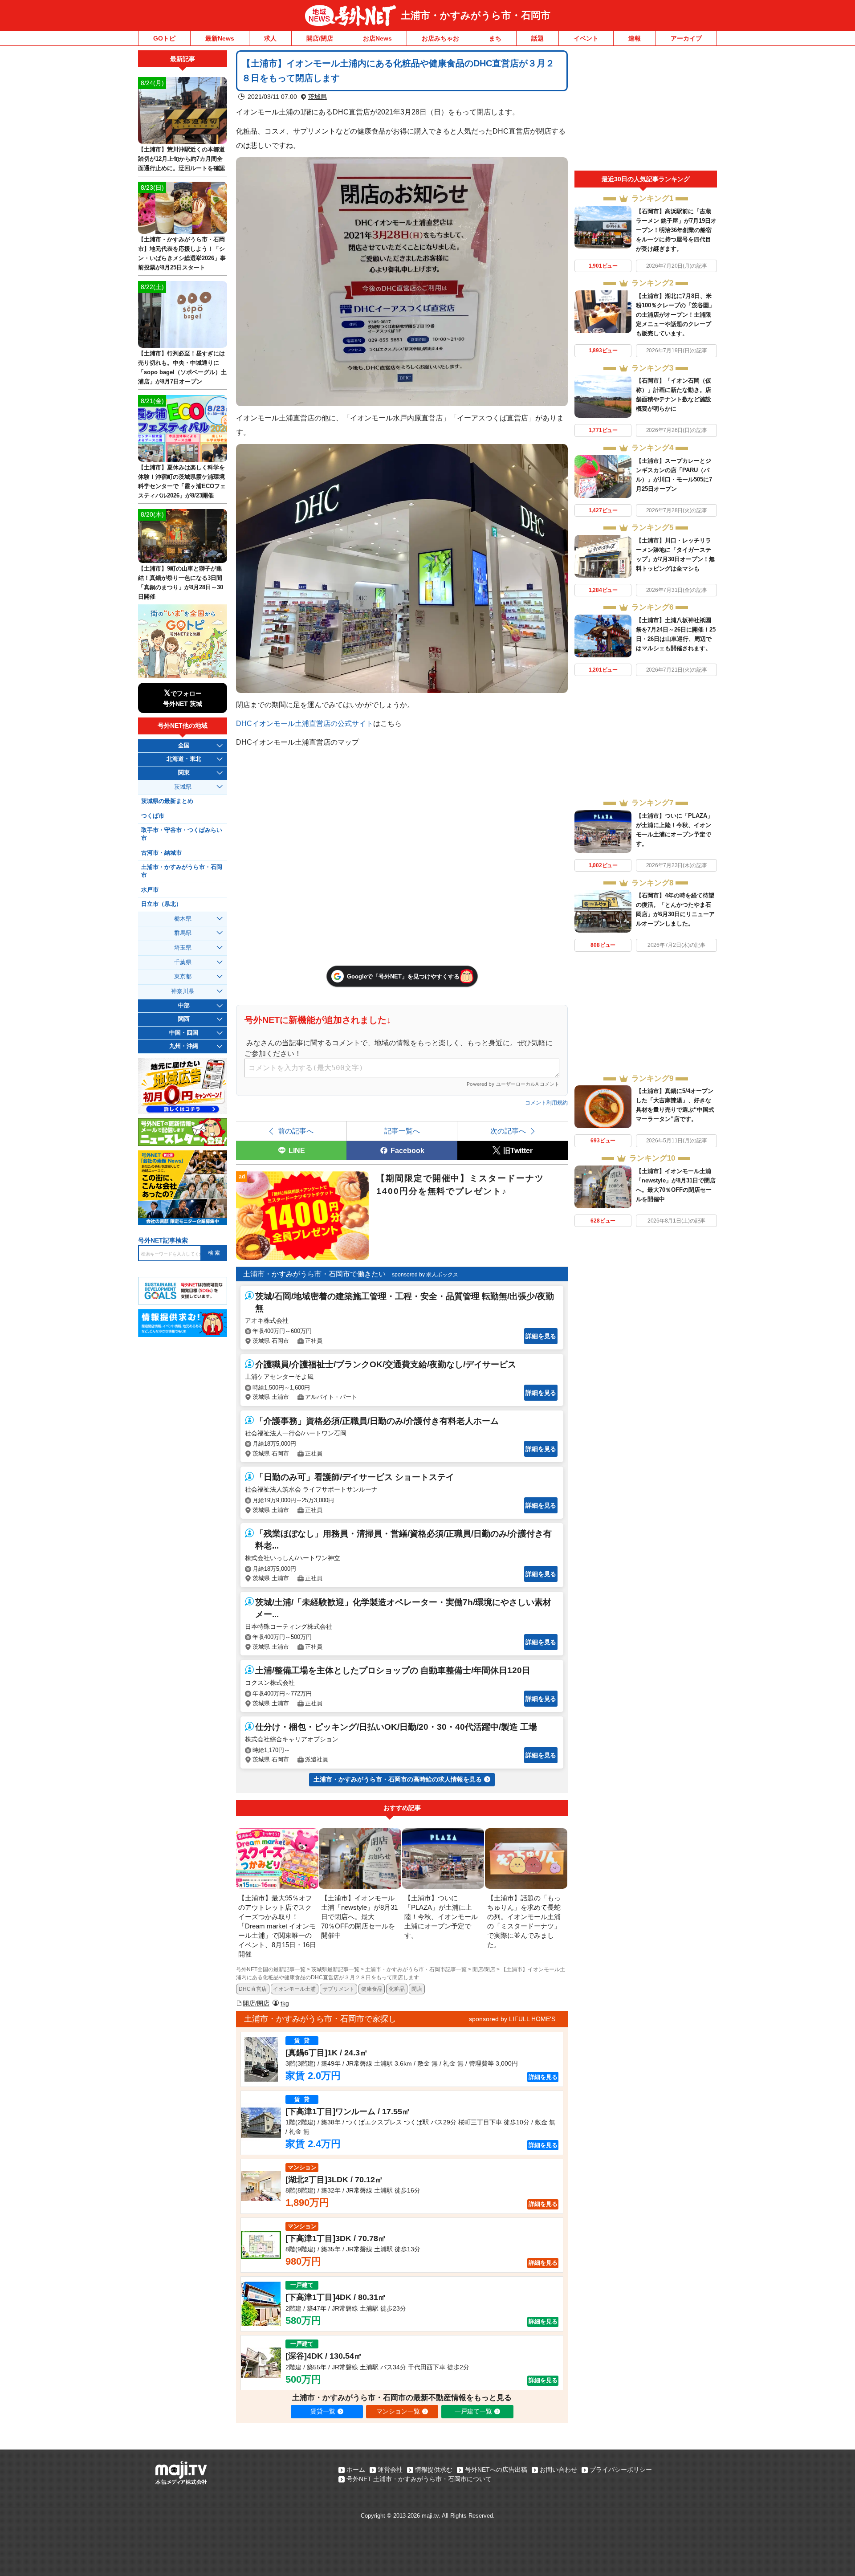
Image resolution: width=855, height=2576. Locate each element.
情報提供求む (434, 2470)
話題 (537, 38)
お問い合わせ (558, 2470)
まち (495, 38)
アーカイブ (686, 38)
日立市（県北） (161, 904)
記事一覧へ (402, 1131)
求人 (270, 38)
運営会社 (390, 2470)
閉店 (417, 1989)
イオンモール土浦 (294, 1989)
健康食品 (372, 1989)
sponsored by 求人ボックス (425, 1275)
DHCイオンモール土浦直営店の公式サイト (305, 723)
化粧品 (397, 1989)
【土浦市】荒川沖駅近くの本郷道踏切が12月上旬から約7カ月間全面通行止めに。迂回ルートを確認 (181, 159)
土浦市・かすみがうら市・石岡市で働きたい (314, 1274)
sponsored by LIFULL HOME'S (512, 2019)
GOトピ (164, 38)
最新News (220, 38)
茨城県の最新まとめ (167, 801)
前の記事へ (296, 1131)
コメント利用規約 (546, 1103)
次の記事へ (508, 1131)
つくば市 (153, 816)
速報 (635, 38)
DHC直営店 (253, 1989)
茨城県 (318, 97)
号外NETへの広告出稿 (496, 2470)
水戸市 (150, 890)
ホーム (356, 2470)
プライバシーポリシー (621, 2470)
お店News (377, 38)
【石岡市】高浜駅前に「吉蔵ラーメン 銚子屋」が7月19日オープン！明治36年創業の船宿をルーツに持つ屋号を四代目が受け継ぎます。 (676, 230)
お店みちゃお (440, 38)
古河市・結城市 (161, 853)
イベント (586, 38)
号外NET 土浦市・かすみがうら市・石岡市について (419, 2479)
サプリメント (338, 1989)
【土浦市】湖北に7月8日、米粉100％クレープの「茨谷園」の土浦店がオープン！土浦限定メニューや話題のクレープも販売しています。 (675, 315)
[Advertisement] (646, 110)
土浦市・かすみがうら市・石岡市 (476, 15)
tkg (285, 2003)
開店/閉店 (320, 38)
